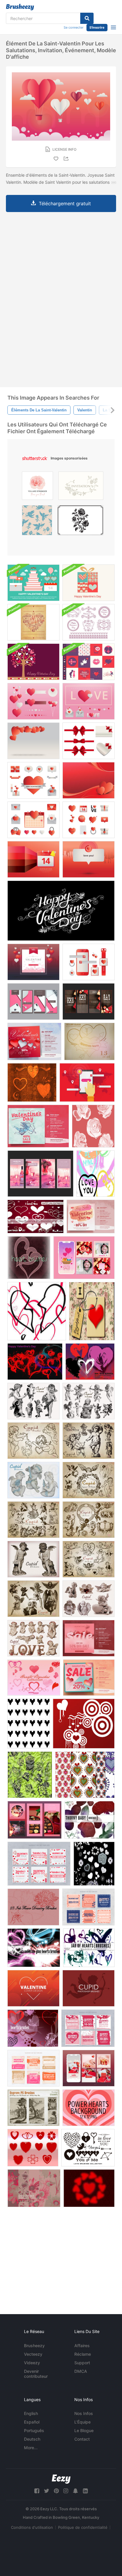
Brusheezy (34, 2346)
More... (31, 2448)
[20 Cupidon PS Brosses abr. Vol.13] (89, 1599)
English (31, 2413)
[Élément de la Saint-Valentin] (33, 741)
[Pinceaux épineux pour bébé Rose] (90, 1820)
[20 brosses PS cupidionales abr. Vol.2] (33, 1441)
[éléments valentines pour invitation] (33, 962)
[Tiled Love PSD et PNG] (92, 1311)
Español (32, 2422)
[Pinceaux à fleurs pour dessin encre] (33, 1907)
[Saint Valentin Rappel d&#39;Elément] (33, 859)
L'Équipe (82, 2422)
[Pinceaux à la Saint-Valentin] (36, 1216)
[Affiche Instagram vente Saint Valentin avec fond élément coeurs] (89, 1678)
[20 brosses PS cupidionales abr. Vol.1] (89, 1441)
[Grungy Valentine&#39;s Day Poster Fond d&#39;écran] (33, 622)
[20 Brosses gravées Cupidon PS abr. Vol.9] (89, 1559)
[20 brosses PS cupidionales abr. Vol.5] (33, 1480)
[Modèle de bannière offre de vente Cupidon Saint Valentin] (38, 1126)
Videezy (32, 2363)
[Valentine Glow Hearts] (34, 1948)
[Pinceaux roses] (93, 1126)
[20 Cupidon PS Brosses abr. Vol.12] (33, 1638)
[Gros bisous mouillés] (90, 1362)
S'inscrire (97, 27)
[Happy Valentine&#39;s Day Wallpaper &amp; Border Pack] (33, 662)
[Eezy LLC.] (61, 2479)
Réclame (83, 2354)
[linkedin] (85, 2491)
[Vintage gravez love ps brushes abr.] (33, 2108)
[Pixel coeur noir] (29, 1724)
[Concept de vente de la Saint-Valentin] (91, 1216)
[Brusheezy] (20, 7)
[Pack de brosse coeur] (29, 1258)
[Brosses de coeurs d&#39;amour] (95, 1174)
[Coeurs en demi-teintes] (89, 2188)
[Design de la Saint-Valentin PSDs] (89, 662)
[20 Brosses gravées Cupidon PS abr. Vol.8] (89, 1520)
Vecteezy (33, 2354)
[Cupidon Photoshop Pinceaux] (89, 1988)
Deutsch (32, 2439)
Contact (82, 2439)
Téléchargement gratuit (65, 203)
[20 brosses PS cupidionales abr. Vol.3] (89, 1401)
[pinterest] (56, 2491)
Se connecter (74, 27)
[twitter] (46, 2491)
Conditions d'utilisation (32, 2527)
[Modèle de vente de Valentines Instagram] (84, 1258)
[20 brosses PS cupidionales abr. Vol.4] (33, 1401)
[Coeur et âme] (32, 1082)
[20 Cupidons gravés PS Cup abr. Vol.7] (33, 1520)
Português (34, 2430)
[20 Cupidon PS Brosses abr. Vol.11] (33, 1559)
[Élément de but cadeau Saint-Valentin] (89, 962)
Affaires (82, 2346)
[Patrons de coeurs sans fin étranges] (85, 1775)
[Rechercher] (87, 18)
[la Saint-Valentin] (61, 911)
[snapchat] (76, 2491)
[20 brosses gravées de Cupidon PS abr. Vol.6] (89, 1480)
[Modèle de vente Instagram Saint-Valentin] (39, 1864)
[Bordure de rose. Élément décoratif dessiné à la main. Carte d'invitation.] (81, 487)
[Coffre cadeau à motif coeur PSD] (89, 583)
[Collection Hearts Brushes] (34, 1678)
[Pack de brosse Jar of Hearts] (89, 1948)
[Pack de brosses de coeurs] (37, 1311)
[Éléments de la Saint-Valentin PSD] (33, 583)
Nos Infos (84, 2413)
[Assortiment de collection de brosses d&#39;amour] (88, 2148)
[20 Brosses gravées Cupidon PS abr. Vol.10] (33, 1599)
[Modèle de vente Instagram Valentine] (33, 1001)
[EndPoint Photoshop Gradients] (34, 2188)
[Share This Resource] (67, 159)
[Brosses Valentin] (84, 1724)
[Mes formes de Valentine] (33, 2148)
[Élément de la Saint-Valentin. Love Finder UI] (87, 1082)
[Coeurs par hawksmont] (33, 2028)
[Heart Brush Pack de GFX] (89, 1041)
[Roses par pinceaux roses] (30, 1775)
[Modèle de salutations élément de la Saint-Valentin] (89, 859)
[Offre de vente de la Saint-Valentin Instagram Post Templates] (34, 1041)
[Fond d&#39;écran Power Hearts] (89, 2108)
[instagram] (66, 2491)
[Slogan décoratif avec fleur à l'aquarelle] (37, 487)
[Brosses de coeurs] (94, 1864)
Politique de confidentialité (83, 2527)
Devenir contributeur (36, 2374)
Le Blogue (84, 2430)
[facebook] (37, 2491)
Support (82, 2363)
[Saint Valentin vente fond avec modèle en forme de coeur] (89, 1638)
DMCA (81, 2371)
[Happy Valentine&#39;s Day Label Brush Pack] (89, 622)
